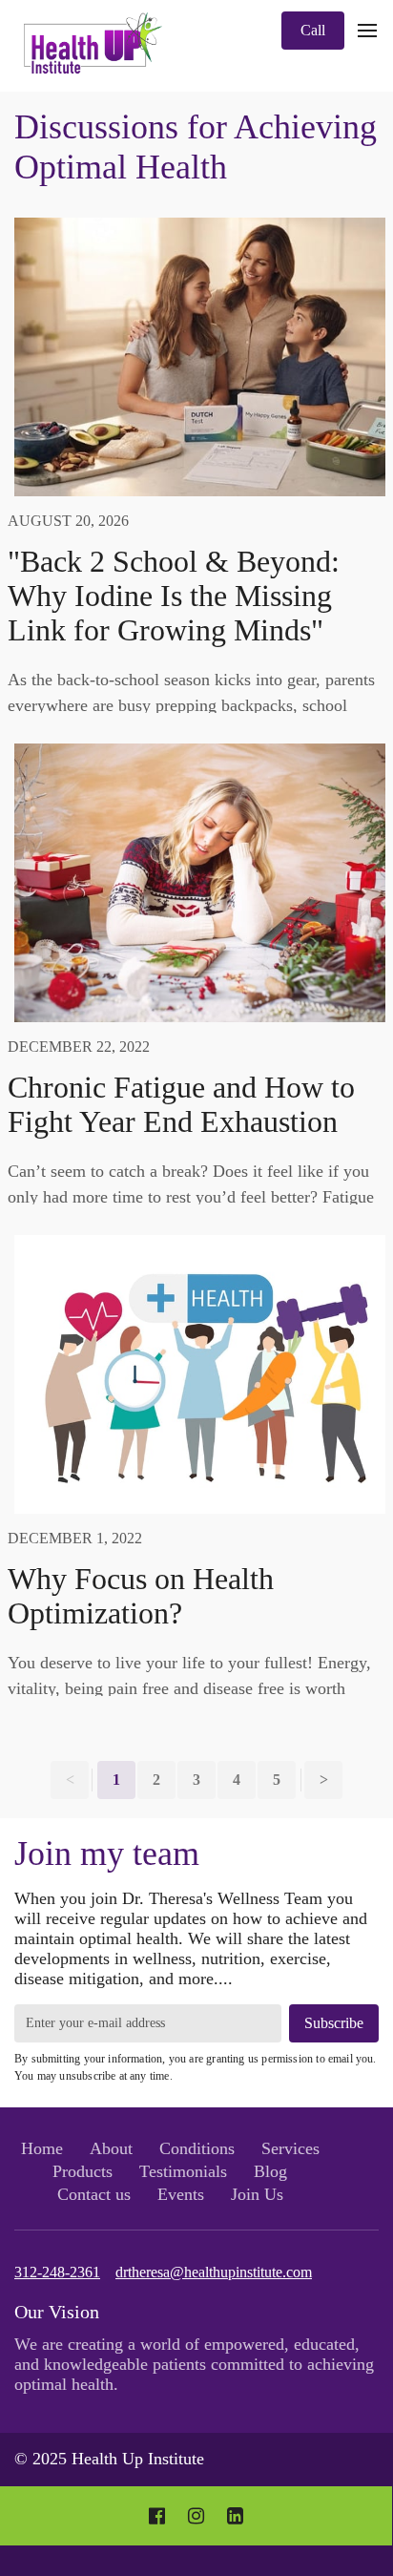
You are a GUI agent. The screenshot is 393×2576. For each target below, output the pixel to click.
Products (83, 2171)
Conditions (197, 2148)
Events (181, 2194)
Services (290, 2148)
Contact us (94, 2194)
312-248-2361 (57, 2272)
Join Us (257, 2194)
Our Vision (57, 2312)
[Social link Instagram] (196, 2516)
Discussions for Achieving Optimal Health (196, 147)
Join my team (107, 1853)
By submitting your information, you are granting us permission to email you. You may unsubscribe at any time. (196, 2067)
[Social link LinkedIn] (235, 2516)
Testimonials (183, 2171)
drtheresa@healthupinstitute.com (214, 2272)
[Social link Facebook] (157, 2516)
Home (42, 2148)
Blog (270, 2171)
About (111, 2148)
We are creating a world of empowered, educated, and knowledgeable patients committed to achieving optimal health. (194, 2364)
